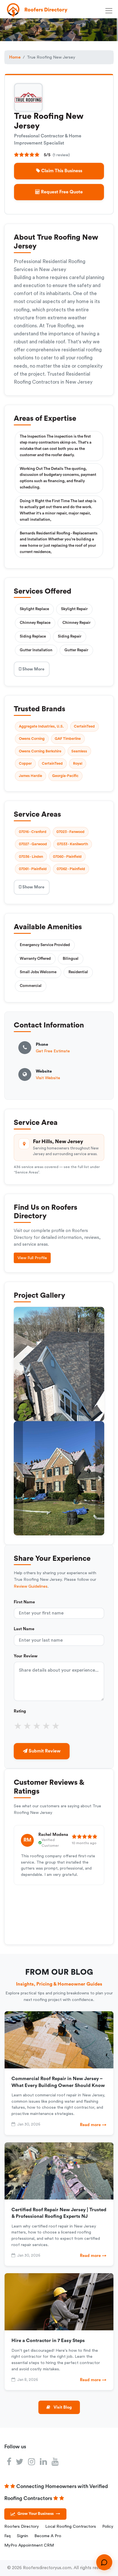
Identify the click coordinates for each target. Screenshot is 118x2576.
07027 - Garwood (33, 844)
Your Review (26, 1656)
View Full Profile (32, 1258)
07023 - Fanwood (70, 832)
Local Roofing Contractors (71, 2526)
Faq (7, 2536)
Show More (33, 669)
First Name (24, 1602)
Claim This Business (61, 171)
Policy (108, 2526)
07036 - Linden (31, 857)
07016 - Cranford (33, 832)
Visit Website (48, 1078)
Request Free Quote (61, 192)
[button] (18, 1478)
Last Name (24, 1629)
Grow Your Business (39, 2514)
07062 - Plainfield (71, 869)
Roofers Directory (22, 2526)
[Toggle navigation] (110, 10)
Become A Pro (48, 2536)
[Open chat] (104, 2562)
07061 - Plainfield (33, 869)
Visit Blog (62, 2407)
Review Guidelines (31, 1586)
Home (15, 57)
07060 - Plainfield (67, 857)
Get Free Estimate (53, 1051)
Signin (22, 2536)
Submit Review (44, 1751)
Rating (20, 1711)
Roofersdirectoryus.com (47, 2568)
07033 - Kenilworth (72, 844)
